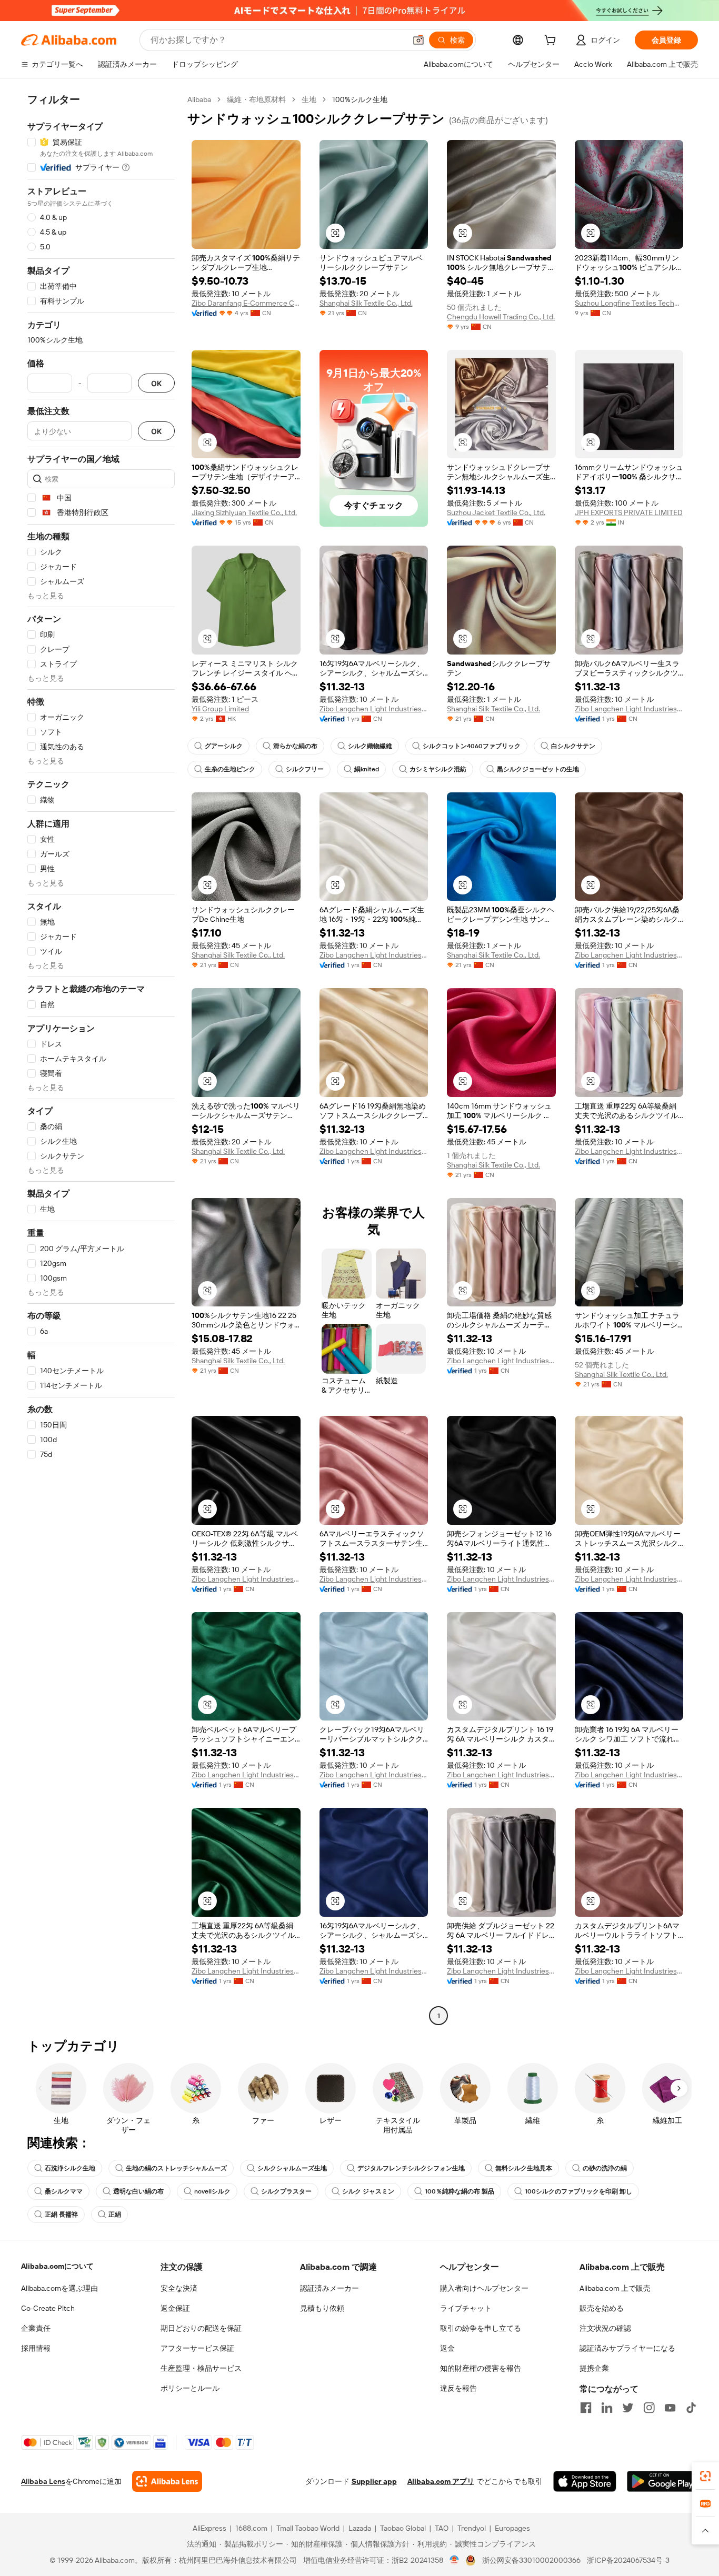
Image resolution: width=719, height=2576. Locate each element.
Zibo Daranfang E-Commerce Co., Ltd (246, 303)
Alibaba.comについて (57, 2266)
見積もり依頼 (322, 2308)
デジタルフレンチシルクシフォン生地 (411, 2168)
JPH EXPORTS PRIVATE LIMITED (629, 512)
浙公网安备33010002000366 (531, 2560)
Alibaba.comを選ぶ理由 (59, 2288)
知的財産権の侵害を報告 (481, 2368)
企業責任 (36, 2328)
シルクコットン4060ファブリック (472, 746)
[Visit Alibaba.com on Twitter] (628, 2408)
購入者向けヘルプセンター (484, 2288)
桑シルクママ (64, 2191)
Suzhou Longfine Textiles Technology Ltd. (629, 303)
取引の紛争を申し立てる (481, 2328)
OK (156, 383)
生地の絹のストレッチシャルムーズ (176, 2168)
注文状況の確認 (605, 2328)
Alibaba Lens (43, 2481)
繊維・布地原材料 (256, 99)
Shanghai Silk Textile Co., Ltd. (366, 303)
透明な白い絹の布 (138, 2191)
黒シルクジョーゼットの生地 (538, 769)
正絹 (115, 2215)
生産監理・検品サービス (201, 2368)
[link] (705, 2476)
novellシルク (212, 2191)
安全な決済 (179, 2288)
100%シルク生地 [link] (360, 99)
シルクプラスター (286, 2191)
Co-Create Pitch (48, 2308)
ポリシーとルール (190, 2388)
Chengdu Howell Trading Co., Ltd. (501, 317)
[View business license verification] (455, 2560)
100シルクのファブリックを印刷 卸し (578, 2191)
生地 (309, 99)
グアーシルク (224, 746)
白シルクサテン (573, 746)
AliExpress (209, 2528)
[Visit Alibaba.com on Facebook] (586, 2408)
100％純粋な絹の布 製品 (460, 2191)
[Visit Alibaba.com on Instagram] (649, 2408)
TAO (442, 2528)
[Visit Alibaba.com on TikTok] (691, 2408)
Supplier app (374, 2481)
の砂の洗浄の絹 (605, 2168)
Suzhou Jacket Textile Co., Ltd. (496, 512)
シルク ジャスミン (368, 2191)
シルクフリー (305, 769)
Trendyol (472, 2528)
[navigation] (101, 1059)
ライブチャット (466, 2308)
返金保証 (175, 2308)
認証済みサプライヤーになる (627, 2348)
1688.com (251, 2528)
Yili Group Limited (220, 709)
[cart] (552, 42)
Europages (512, 2528)
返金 (447, 2348)
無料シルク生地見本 (524, 2168)
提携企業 (594, 2368)
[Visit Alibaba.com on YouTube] (670, 2408)
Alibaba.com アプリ (441, 2481)
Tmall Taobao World (308, 2528)
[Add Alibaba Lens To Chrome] (167, 2481)
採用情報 (36, 2348)
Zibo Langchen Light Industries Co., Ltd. (374, 709)
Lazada (360, 2528)
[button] (418, 40)
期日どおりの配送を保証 (201, 2328)
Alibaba (199, 99)
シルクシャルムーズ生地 (292, 2168)
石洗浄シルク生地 (70, 2168)
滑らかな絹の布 (295, 746)
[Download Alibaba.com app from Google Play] (662, 2481)
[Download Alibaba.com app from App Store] (585, 2481)
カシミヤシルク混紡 (438, 769)
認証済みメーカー (329, 2288)
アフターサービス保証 (197, 2348)
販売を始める (602, 2308)
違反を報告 (458, 2388)
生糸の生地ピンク (230, 769)
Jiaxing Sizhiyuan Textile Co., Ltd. (244, 512)
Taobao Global (403, 2528)
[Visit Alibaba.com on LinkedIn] (607, 2408)
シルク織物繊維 (370, 746)
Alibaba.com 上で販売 (615, 2288)
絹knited (367, 769)
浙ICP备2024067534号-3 (628, 2560)
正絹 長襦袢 (61, 2215)
